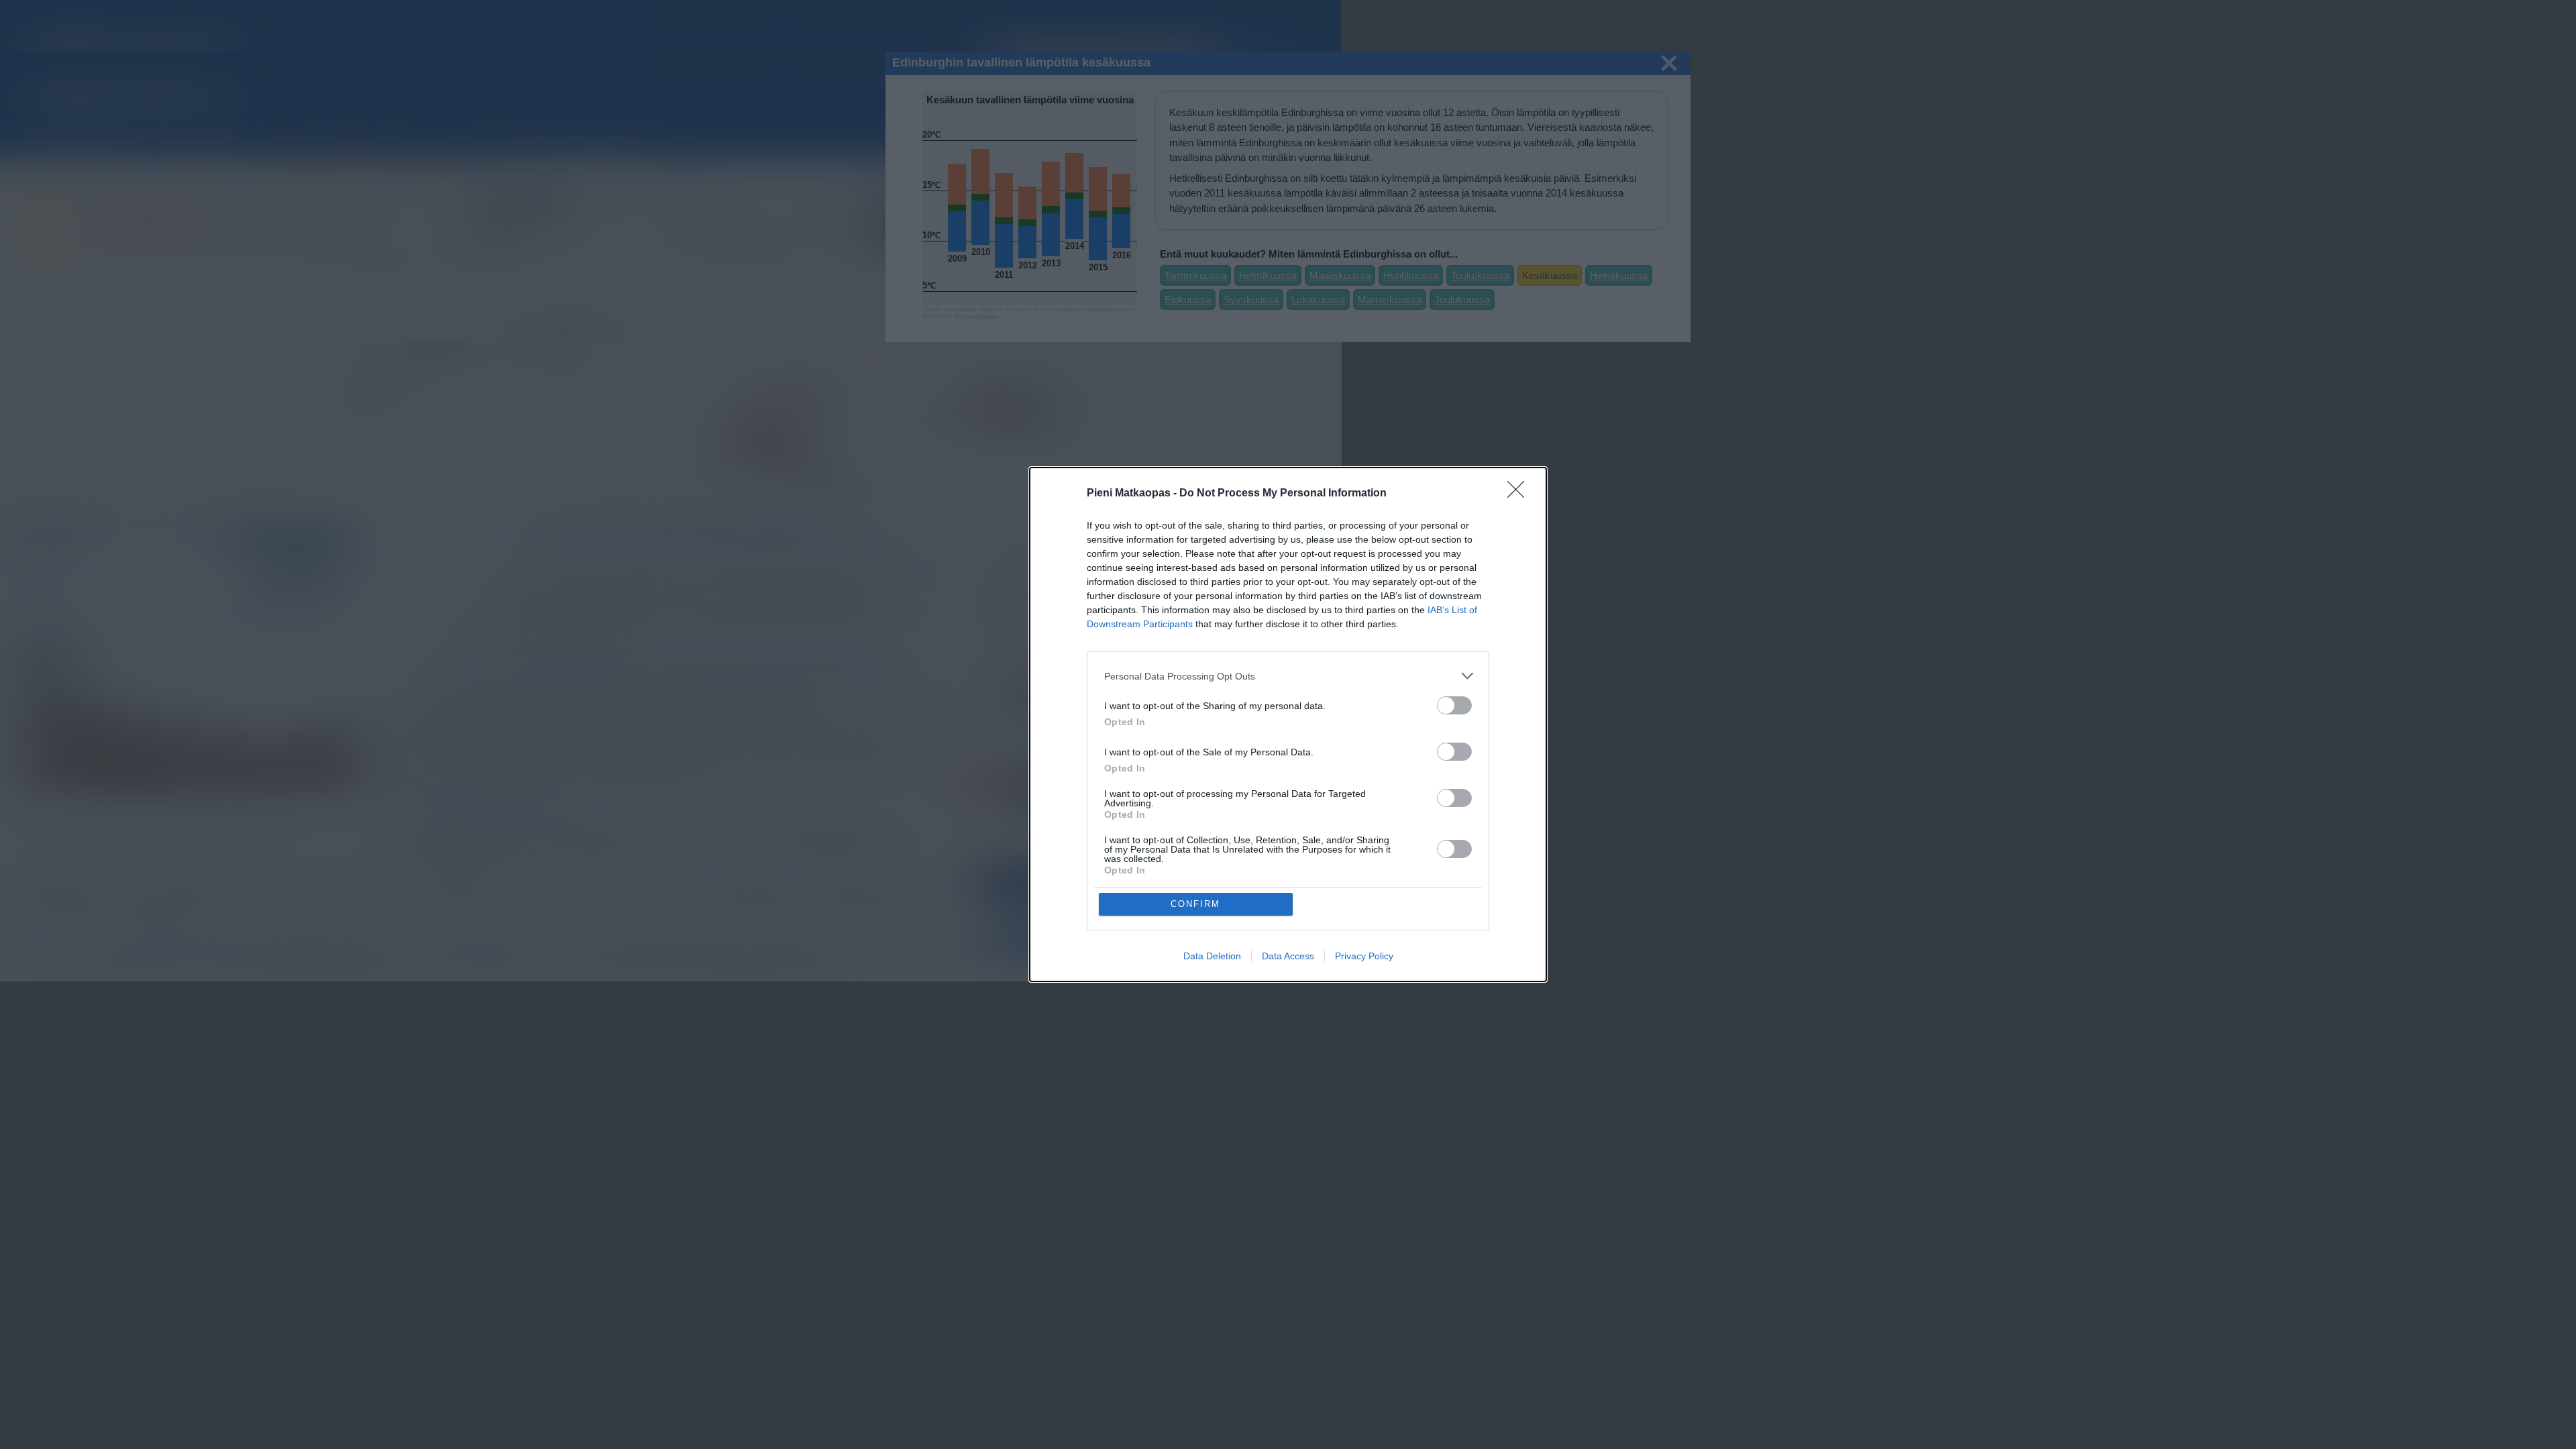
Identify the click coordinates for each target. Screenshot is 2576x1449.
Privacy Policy (1364, 956)
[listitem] (1288, 676)
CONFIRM (1195, 904)
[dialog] (1288, 724)
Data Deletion (1212, 956)
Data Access (1288, 956)
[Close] (1520, 494)
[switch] (1454, 705)
